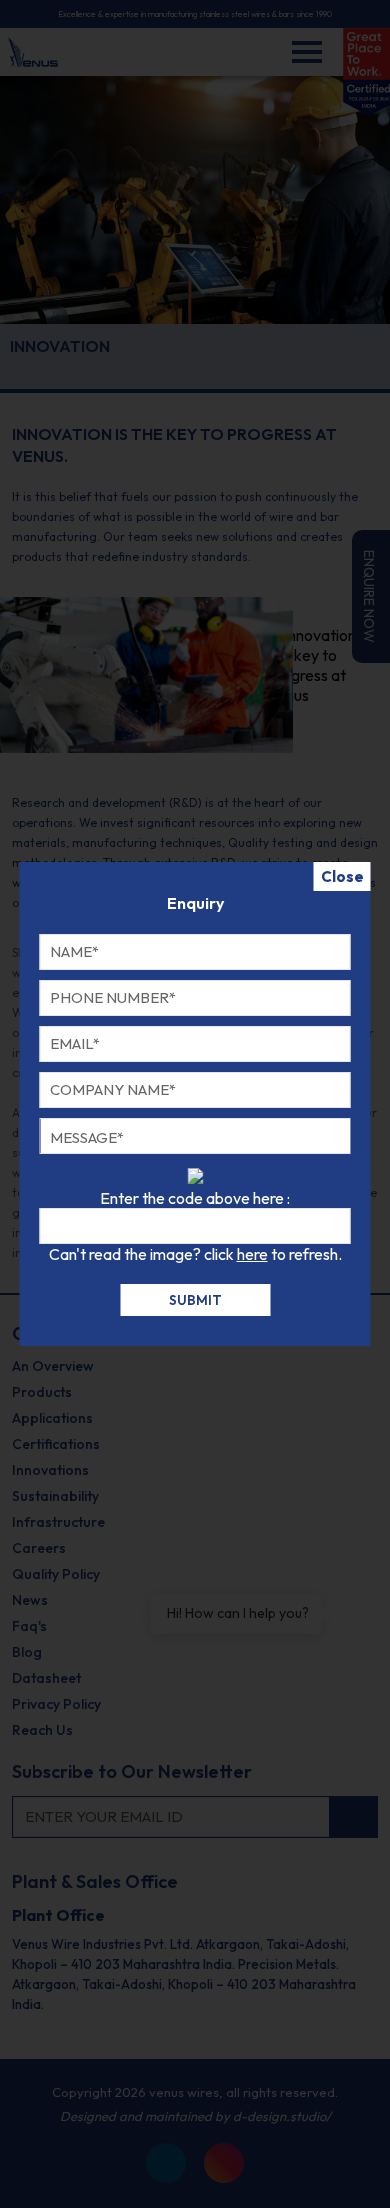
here (252, 1254)
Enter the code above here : (195, 1198)
